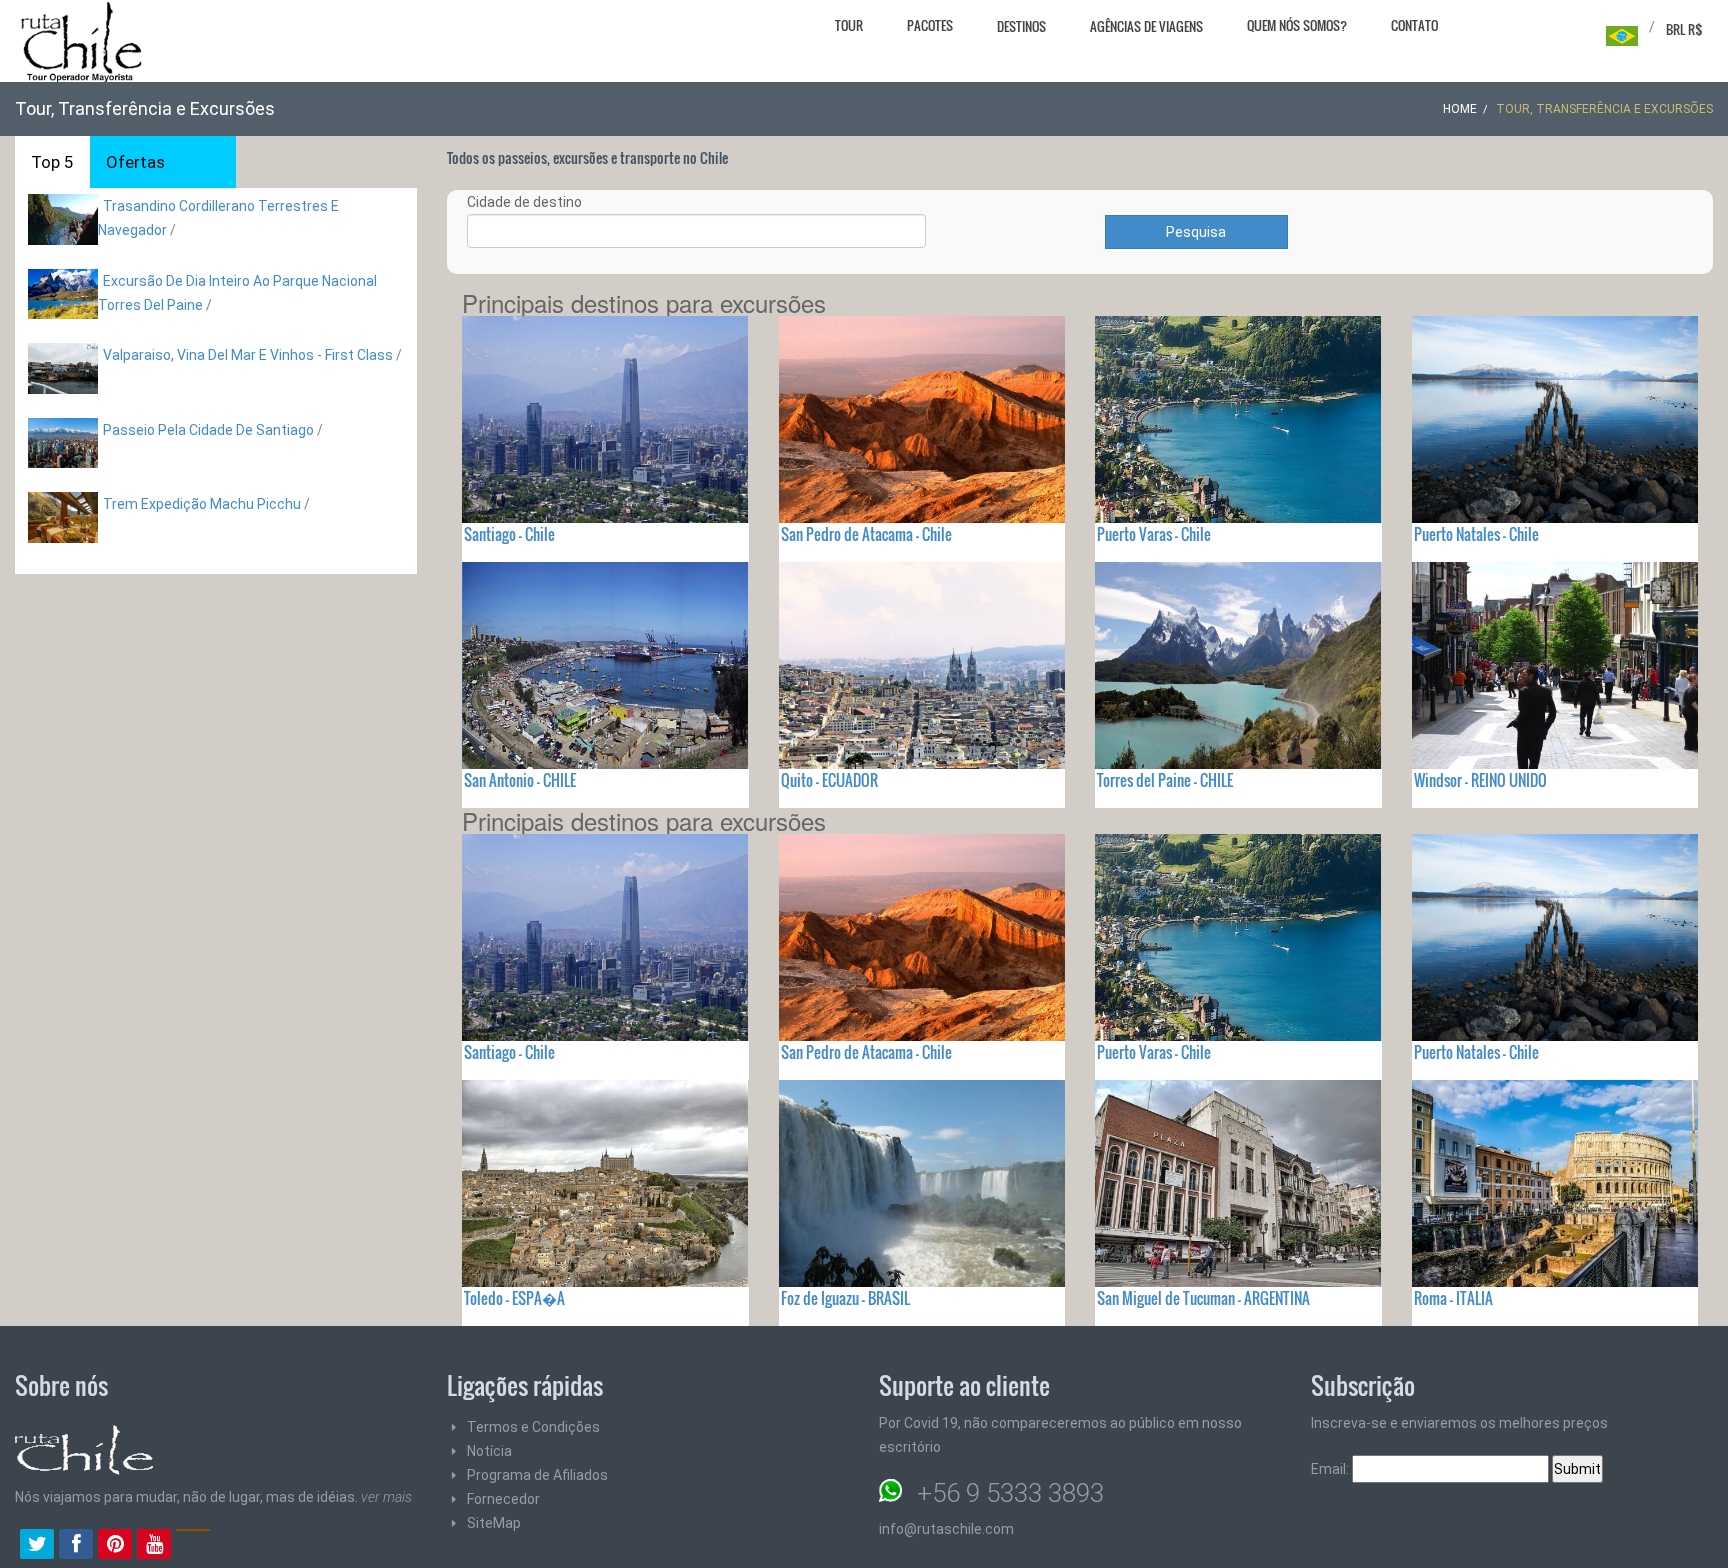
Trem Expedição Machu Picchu (202, 504)
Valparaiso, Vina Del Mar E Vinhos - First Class (248, 355)
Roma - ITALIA (1453, 1298)
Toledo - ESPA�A (514, 1298)
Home (1460, 109)
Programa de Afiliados (537, 1475)
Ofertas (135, 162)
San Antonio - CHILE (520, 780)
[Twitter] (37, 1546)
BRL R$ (1684, 29)
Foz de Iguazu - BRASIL (845, 1298)
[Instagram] (193, 1546)
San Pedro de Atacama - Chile (866, 534)
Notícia (489, 1451)
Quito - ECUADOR (829, 780)
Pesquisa (1196, 232)
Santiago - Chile (509, 534)
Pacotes (930, 25)
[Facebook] (76, 1546)
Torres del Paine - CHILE (1165, 780)
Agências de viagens (1146, 26)
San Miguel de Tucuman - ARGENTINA (1203, 1298)
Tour (849, 25)
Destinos (1021, 26)
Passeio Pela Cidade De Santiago (208, 430)
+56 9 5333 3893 (1010, 1493)
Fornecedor (503, 1499)
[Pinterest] (115, 1546)
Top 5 (52, 162)
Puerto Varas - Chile (1154, 534)
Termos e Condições (533, 1427)
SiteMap (494, 1523)
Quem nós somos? (1297, 25)
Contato (1414, 25)
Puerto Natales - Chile (1476, 534)
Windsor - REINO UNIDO (1480, 780)
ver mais (386, 1497)
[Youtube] (154, 1546)
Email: (1331, 1469)
